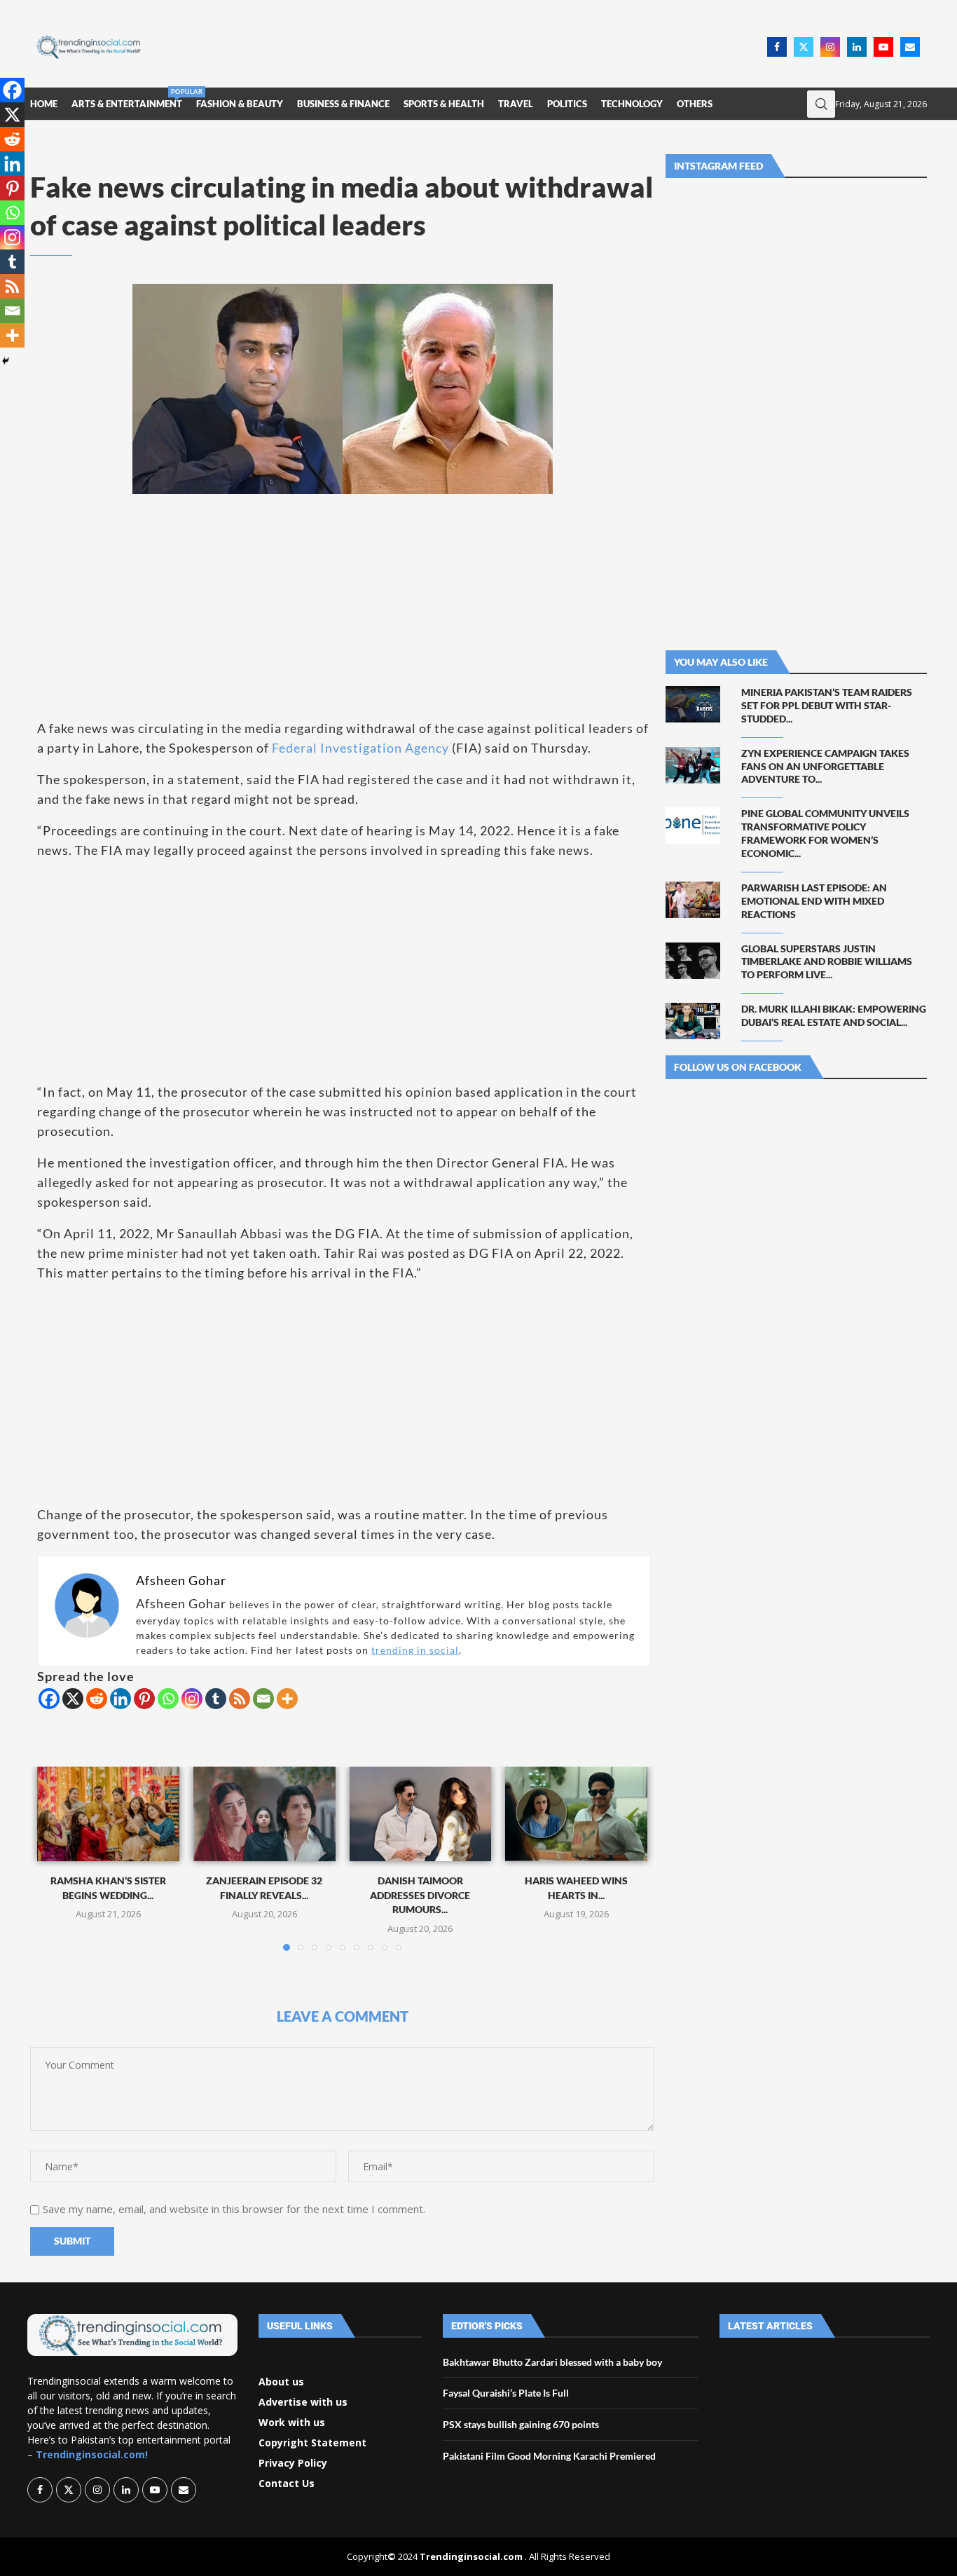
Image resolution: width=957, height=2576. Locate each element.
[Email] (910, 47)
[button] (56, 1858)
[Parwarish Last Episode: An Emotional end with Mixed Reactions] (693, 900)
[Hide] (6, 361)
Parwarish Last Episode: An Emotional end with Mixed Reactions (814, 901)
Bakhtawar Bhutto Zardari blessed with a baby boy (552, 2362)
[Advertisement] (458, 46)
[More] (287, 1699)
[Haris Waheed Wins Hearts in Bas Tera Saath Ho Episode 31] (576, 1814)
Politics (567, 104)
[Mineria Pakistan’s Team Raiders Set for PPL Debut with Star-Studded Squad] (693, 704)
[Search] (821, 104)
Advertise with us (303, 2402)
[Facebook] (777, 47)
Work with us (292, 2423)
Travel (516, 104)
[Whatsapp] (168, 1699)
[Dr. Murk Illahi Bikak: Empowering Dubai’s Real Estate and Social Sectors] (693, 1021)
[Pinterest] (144, 1699)
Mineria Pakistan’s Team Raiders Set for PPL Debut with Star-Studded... (827, 705)
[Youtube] (883, 47)
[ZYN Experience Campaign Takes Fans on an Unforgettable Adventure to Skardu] (693, 765)
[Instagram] (830, 47)
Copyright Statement (312, 2443)
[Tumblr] (216, 1699)
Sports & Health (444, 104)
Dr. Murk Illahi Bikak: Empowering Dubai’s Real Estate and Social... (834, 1015)
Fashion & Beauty (240, 104)
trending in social (415, 1650)
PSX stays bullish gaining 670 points (521, 2424)
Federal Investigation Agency (360, 748)
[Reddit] (97, 1699)
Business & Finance (343, 104)
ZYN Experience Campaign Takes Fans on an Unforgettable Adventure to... (825, 766)
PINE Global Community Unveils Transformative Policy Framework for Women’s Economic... (825, 833)
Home (44, 104)
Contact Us (287, 2483)
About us (281, 2382)
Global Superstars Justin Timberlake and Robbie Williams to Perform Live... (827, 962)
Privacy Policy (293, 2463)
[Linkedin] (857, 47)
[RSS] (240, 1699)
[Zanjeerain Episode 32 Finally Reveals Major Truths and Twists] (264, 1814)
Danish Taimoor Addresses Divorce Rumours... (420, 1895)
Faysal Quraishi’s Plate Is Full (506, 2393)
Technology (632, 104)
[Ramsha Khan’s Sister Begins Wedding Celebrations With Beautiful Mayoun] (108, 1814)
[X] (73, 1699)
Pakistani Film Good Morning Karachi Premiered (549, 2456)
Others (695, 104)
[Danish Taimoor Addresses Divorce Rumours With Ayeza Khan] (421, 1814)
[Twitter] (804, 47)
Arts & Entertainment (127, 98)
